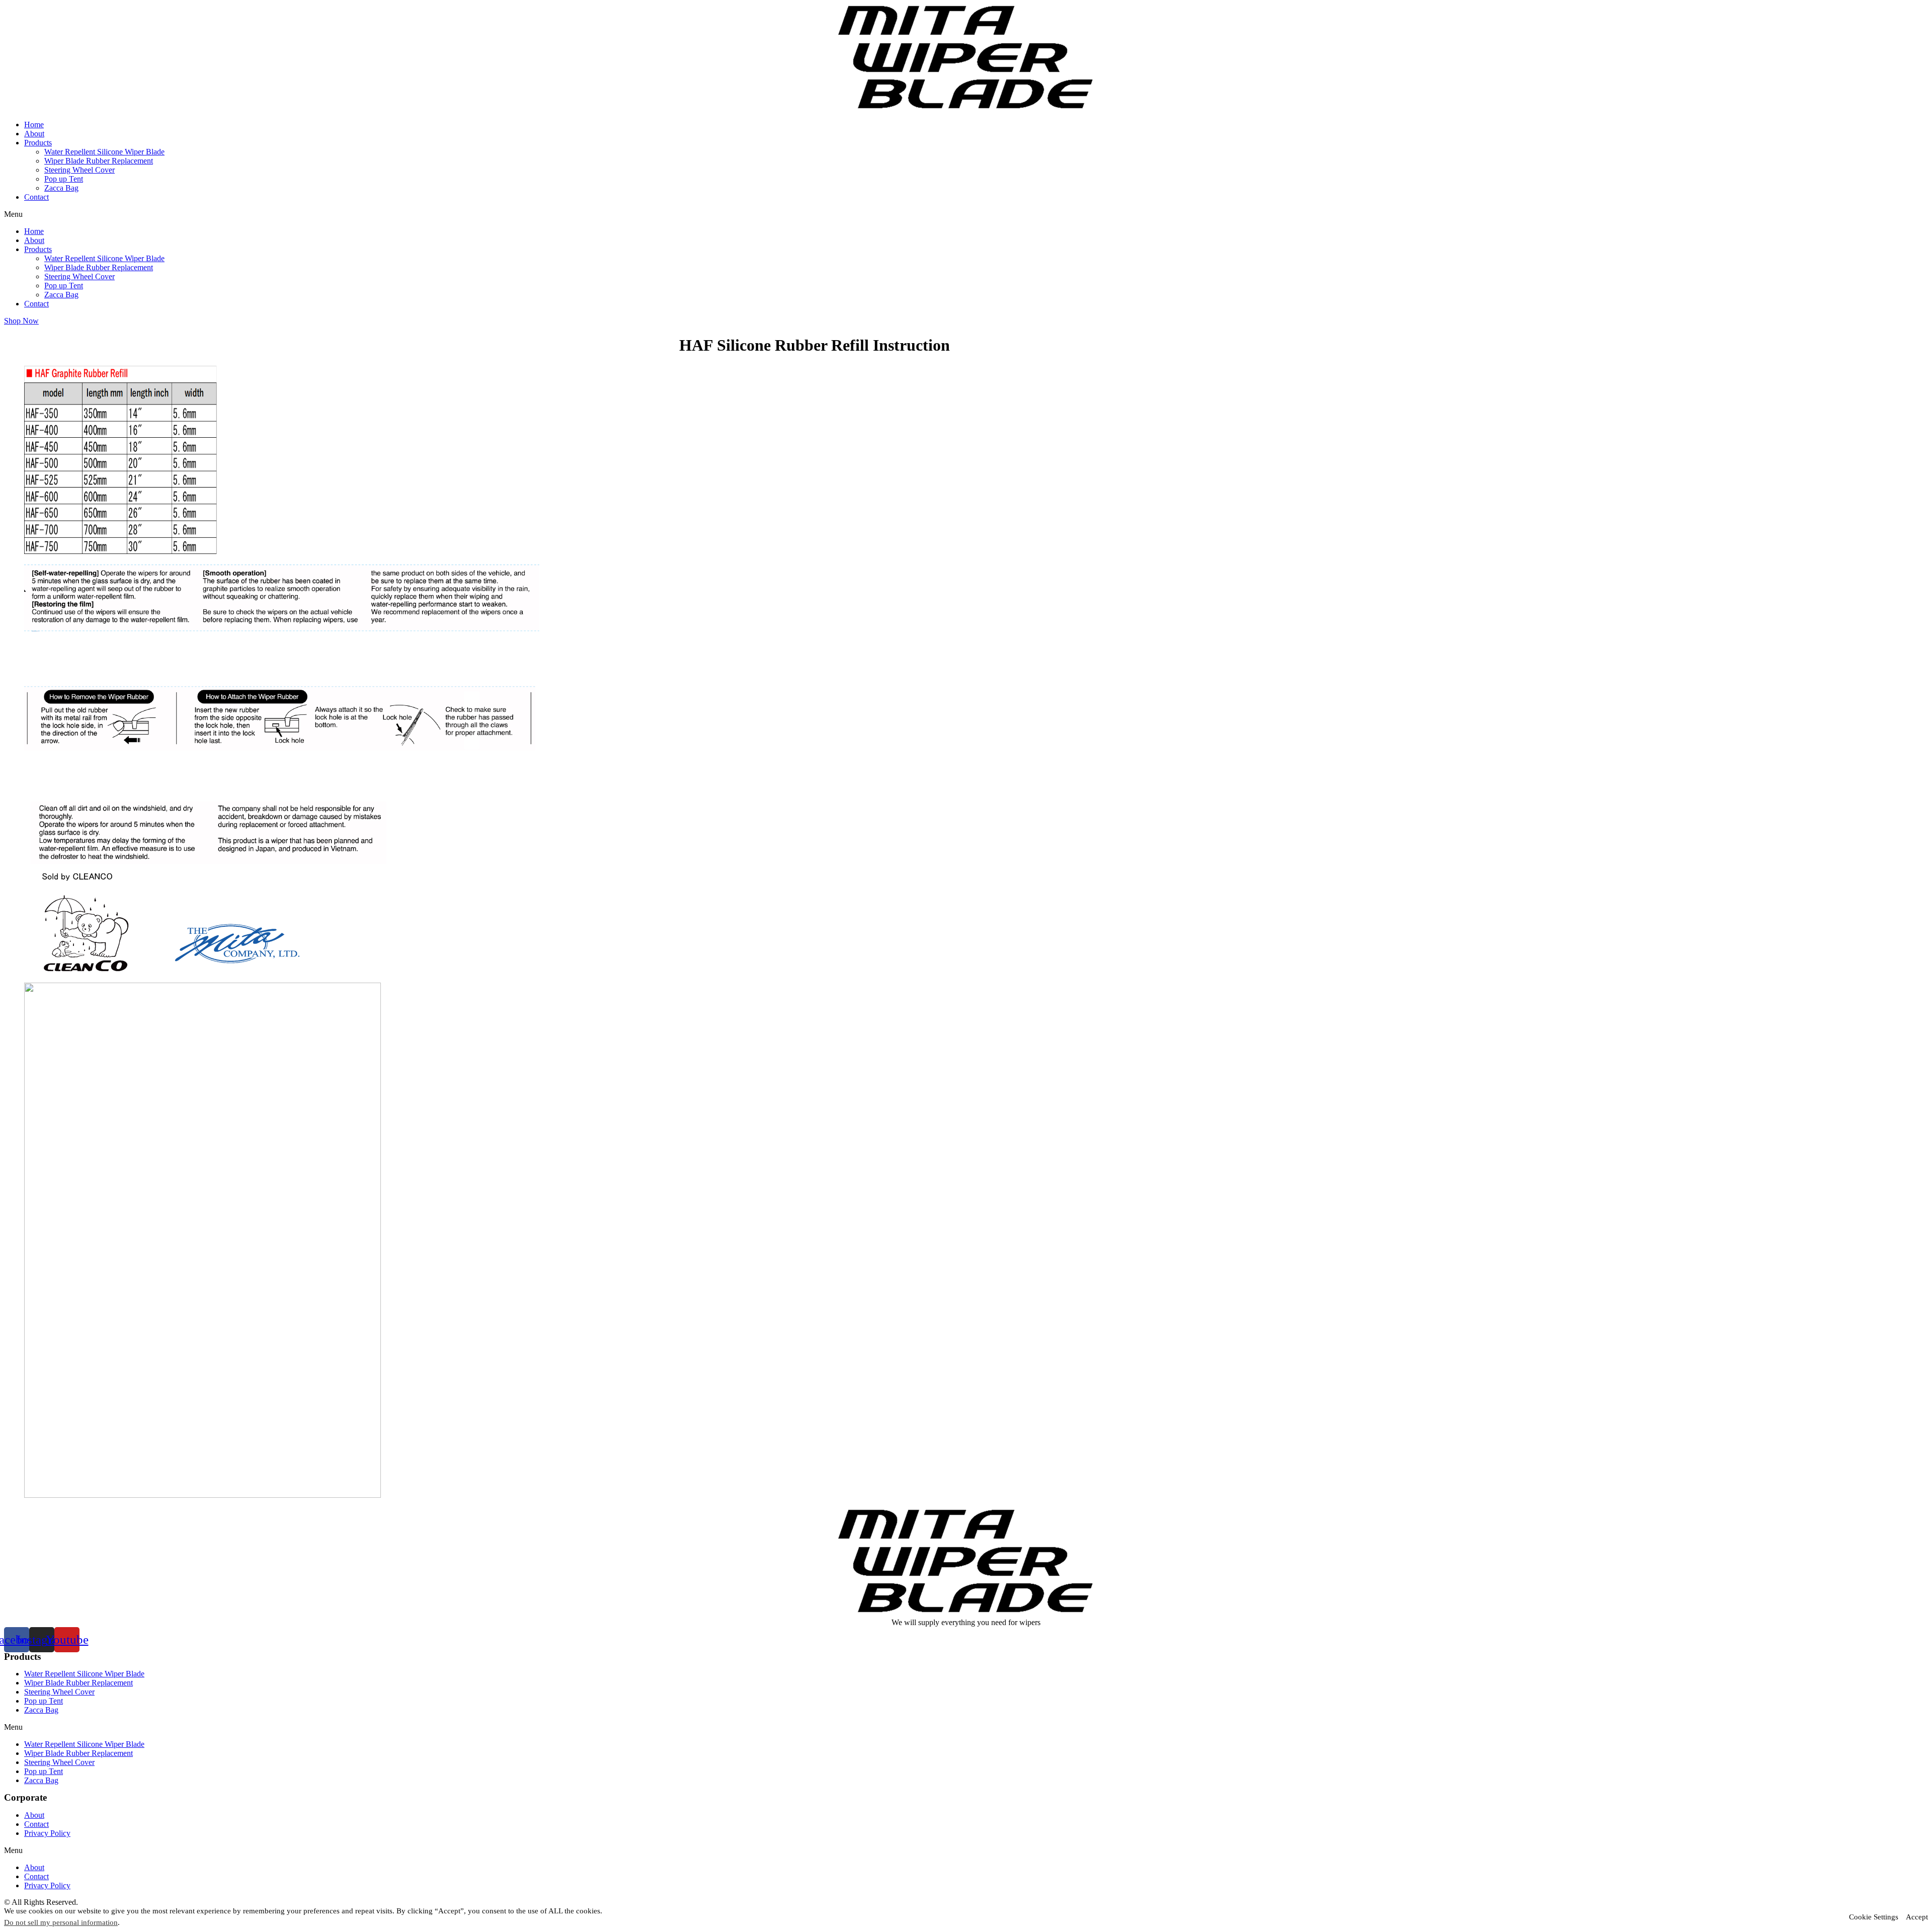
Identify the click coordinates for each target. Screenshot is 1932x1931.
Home (34, 125)
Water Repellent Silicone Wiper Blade (104, 152)
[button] (966, 214)
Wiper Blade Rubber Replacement (99, 161)
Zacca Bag (61, 188)
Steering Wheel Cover (79, 170)
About (34, 134)
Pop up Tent (64, 179)
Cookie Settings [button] (1874, 1917)
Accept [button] (1917, 1917)
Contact (36, 197)
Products (38, 143)
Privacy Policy (47, 1833)
